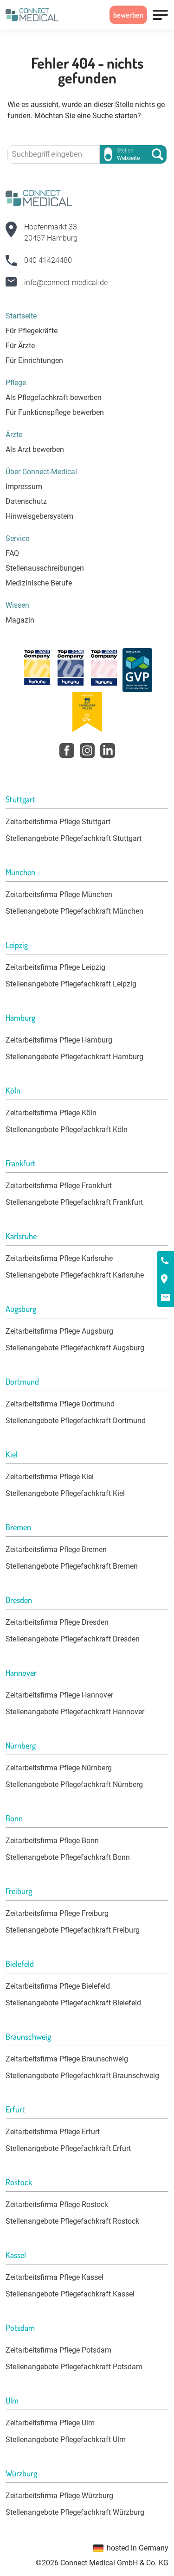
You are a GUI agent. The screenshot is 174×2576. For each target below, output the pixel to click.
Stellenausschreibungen (45, 568)
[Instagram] (87, 751)
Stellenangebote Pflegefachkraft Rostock (72, 2221)
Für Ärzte (20, 346)
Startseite (21, 316)
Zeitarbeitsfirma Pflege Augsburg (59, 1331)
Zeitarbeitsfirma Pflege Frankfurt (59, 1186)
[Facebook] (67, 751)
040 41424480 (48, 260)
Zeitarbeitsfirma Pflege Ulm (50, 2423)
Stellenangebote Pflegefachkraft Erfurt (68, 2148)
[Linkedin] (108, 751)
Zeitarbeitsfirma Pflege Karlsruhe (59, 1258)
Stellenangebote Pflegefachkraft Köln (67, 1129)
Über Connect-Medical (41, 472)
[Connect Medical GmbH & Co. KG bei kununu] (37, 670)
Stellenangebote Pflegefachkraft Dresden (73, 1639)
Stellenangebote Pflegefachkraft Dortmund (76, 1421)
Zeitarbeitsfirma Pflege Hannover (59, 1695)
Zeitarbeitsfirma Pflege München (59, 894)
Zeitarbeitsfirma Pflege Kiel (50, 1477)
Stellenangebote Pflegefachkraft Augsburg (75, 1348)
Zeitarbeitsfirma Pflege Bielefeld (58, 1986)
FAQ (12, 553)
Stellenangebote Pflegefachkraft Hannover (75, 1712)
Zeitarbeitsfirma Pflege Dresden (57, 1622)
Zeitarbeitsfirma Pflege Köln (51, 1113)
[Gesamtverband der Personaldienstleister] (137, 670)
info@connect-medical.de (66, 283)
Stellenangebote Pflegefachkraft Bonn (68, 1857)
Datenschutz (26, 501)
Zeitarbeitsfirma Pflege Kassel (55, 2277)
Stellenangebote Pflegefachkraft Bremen (72, 1566)
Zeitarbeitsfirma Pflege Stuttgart (58, 822)
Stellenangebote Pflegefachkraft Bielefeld (73, 2003)
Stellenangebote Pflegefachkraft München (74, 911)
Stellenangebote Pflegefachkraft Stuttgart (74, 838)
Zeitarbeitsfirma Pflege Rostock (57, 2204)
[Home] (32, 15)
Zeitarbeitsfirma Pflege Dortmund (60, 1404)
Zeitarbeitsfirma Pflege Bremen (56, 1549)
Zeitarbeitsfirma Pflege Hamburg (59, 1040)
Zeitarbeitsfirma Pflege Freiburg (57, 1913)
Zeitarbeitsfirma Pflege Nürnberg (59, 1768)
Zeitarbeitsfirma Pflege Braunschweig (67, 2059)
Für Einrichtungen (34, 360)
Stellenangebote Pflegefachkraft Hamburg (74, 1057)
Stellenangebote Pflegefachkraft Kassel (70, 2294)
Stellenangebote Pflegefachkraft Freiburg (73, 1930)
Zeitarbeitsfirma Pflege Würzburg (59, 2496)
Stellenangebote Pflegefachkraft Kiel (65, 1493)
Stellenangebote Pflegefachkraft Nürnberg (74, 1784)
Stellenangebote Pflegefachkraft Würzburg (75, 2512)
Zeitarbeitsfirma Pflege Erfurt (53, 2132)
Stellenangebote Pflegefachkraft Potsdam (74, 2367)
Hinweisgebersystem (39, 516)
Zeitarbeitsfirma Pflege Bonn (52, 1841)
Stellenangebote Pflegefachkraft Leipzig (71, 984)
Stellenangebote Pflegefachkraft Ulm (66, 2439)
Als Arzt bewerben (35, 449)
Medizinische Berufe (39, 583)
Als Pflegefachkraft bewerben (54, 398)
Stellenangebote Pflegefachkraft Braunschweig (82, 2076)
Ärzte (14, 435)
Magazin (20, 620)
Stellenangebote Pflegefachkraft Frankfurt (74, 1202)
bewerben (128, 15)
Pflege (16, 383)
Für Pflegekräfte (32, 331)
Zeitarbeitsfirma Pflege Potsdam (58, 2350)
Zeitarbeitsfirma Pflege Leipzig (55, 967)
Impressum (24, 487)
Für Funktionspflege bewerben (55, 412)
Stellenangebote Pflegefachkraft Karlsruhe (75, 1275)
